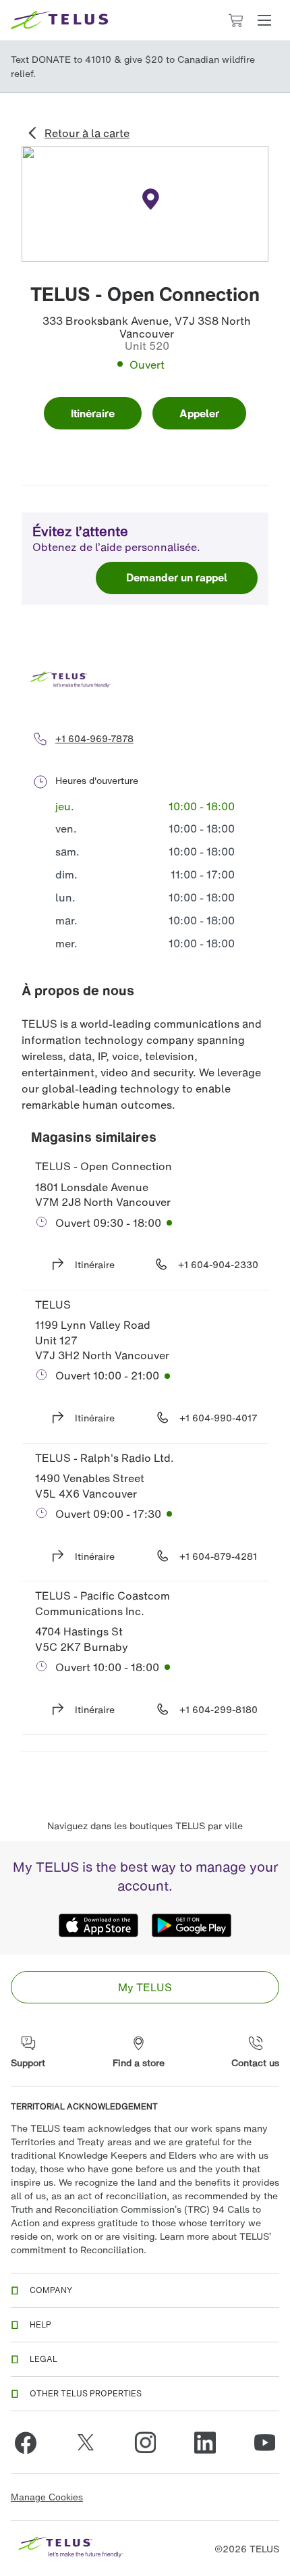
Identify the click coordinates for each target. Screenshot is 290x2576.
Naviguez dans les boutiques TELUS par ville (145, 1825)
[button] (264, 20)
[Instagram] (145, 2442)
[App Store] (98, 1925)
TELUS (53, 1305)
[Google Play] (192, 1925)
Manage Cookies (47, 2497)
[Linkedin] (205, 2442)
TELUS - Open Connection (104, 1166)
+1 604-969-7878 (94, 738)
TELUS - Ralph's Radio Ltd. (105, 1458)
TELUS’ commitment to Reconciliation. (141, 2243)
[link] (145, 1987)
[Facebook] (26, 2442)
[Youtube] (264, 2442)
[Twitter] (86, 2442)
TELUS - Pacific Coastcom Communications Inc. (104, 1603)
